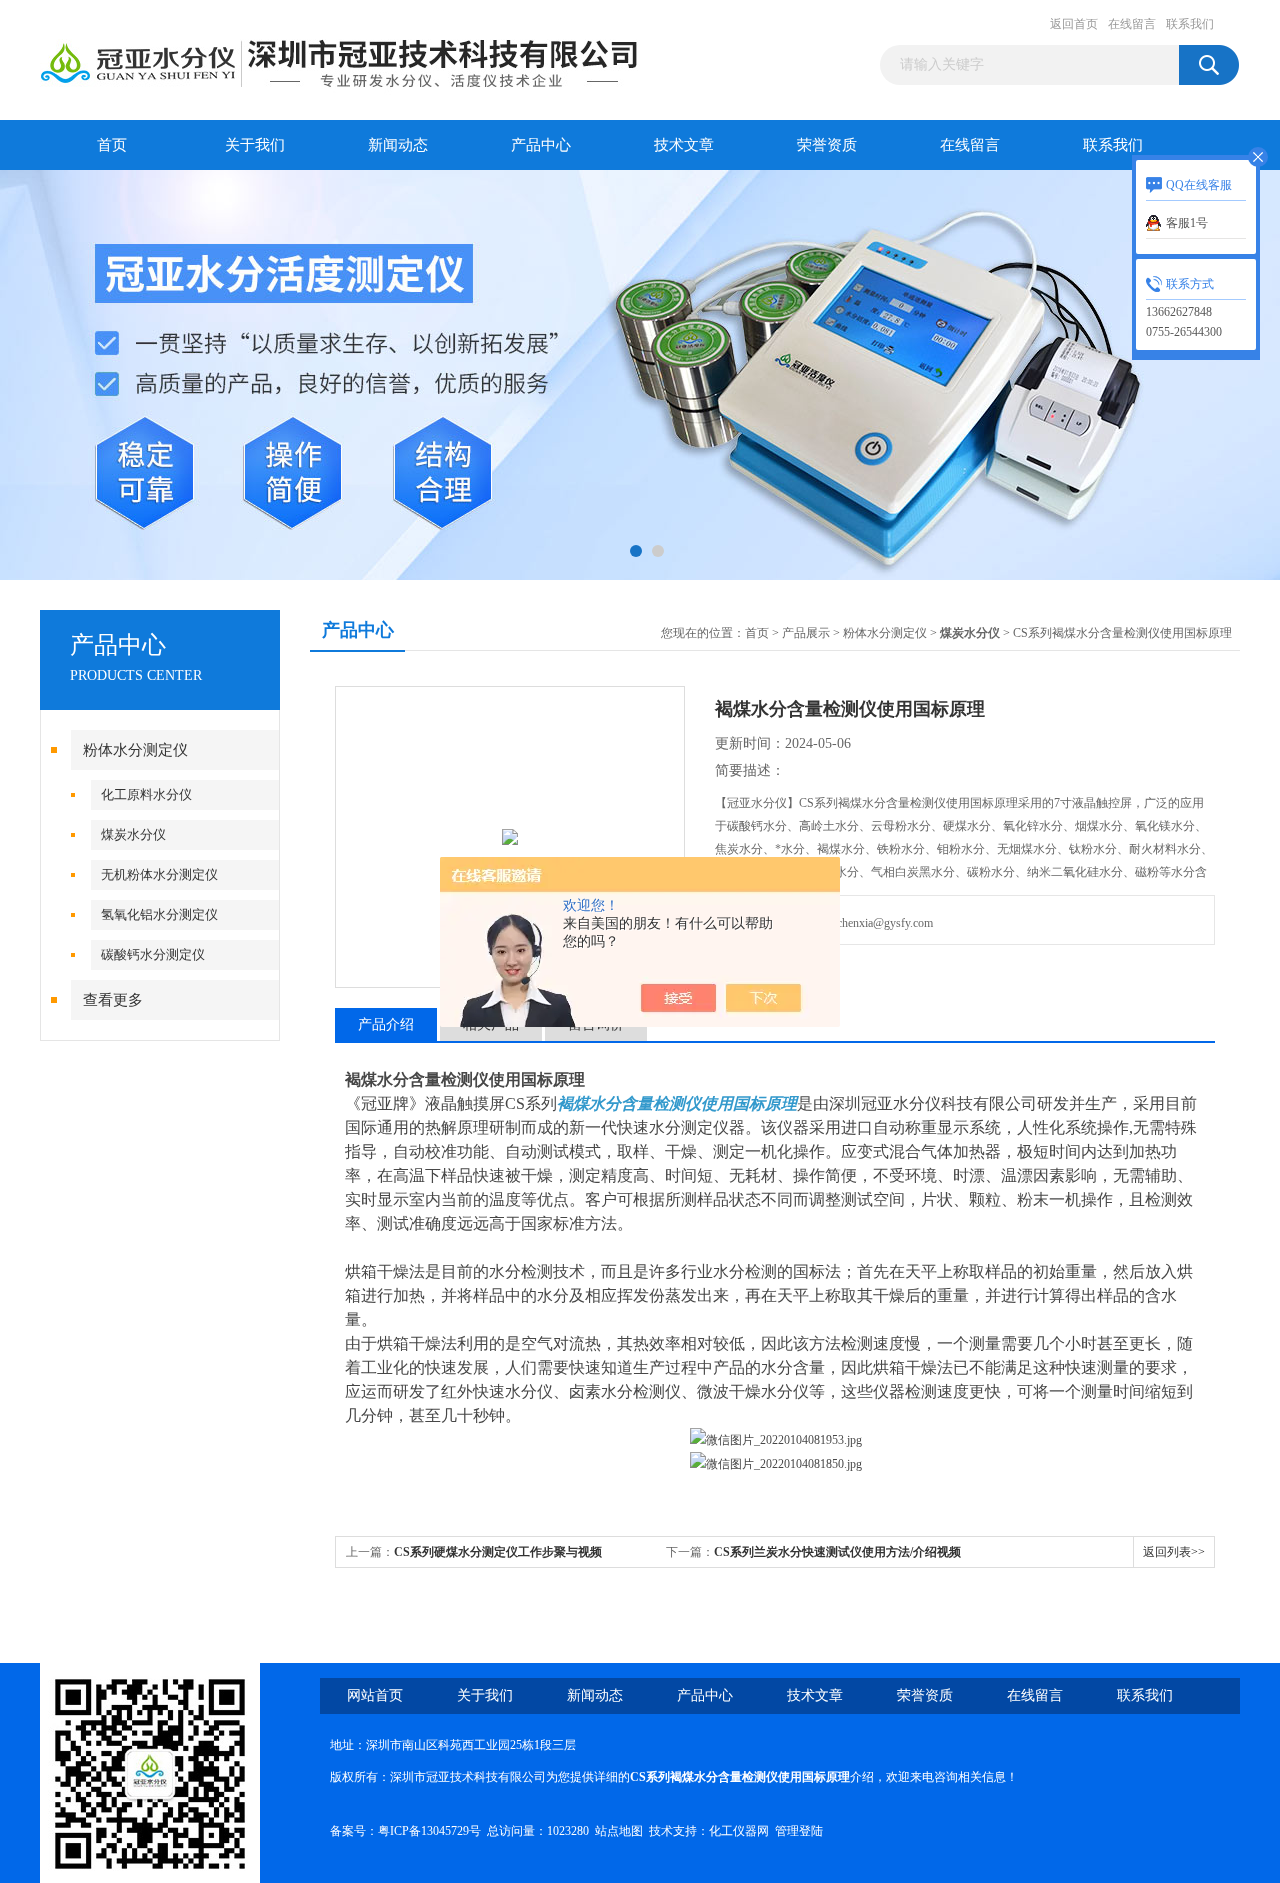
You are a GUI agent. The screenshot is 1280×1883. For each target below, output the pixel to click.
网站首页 (375, 1695)
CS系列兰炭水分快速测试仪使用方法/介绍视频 (837, 1552)
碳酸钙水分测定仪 (153, 954)
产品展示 (806, 633)
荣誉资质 (827, 145)
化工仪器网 (739, 1831)
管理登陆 (799, 1831)
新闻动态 (398, 145)
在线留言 (1132, 24)
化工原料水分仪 (146, 794)
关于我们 (255, 145)
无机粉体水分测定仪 (159, 874)
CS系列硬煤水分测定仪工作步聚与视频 (498, 1552)
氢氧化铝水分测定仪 (159, 914)
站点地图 (619, 1831)
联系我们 (1190, 24)
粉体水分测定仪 (135, 750)
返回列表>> (1174, 1552)
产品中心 (541, 145)
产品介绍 (386, 1024)
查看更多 (113, 1000)
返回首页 (1074, 24)
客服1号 (1187, 223)
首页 (112, 145)
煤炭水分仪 (133, 834)
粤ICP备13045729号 (429, 1831)
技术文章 (684, 145)
